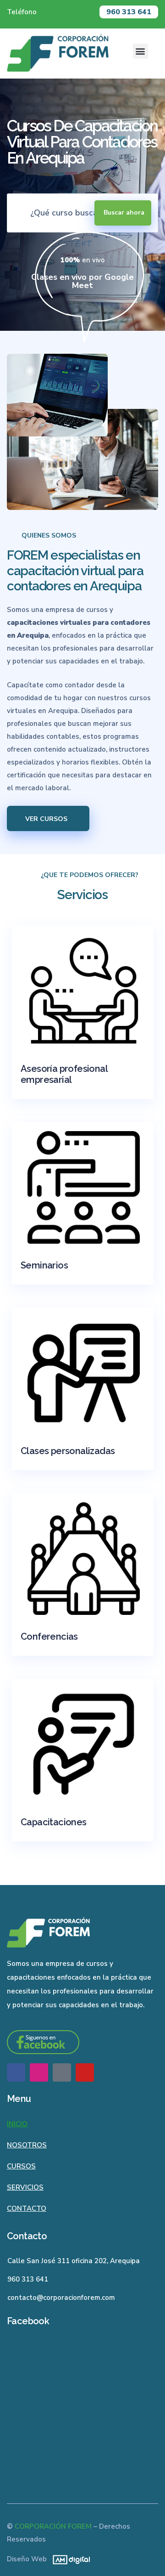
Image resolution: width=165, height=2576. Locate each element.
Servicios (25, 2187)
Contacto (27, 2208)
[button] (140, 51)
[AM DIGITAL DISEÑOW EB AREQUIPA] (69, 2559)
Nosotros (27, 2145)
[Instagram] (39, 2072)
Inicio (17, 2124)
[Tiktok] (62, 2072)
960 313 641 (129, 12)
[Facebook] (16, 2072)
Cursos (21, 2166)
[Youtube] (85, 2072)
